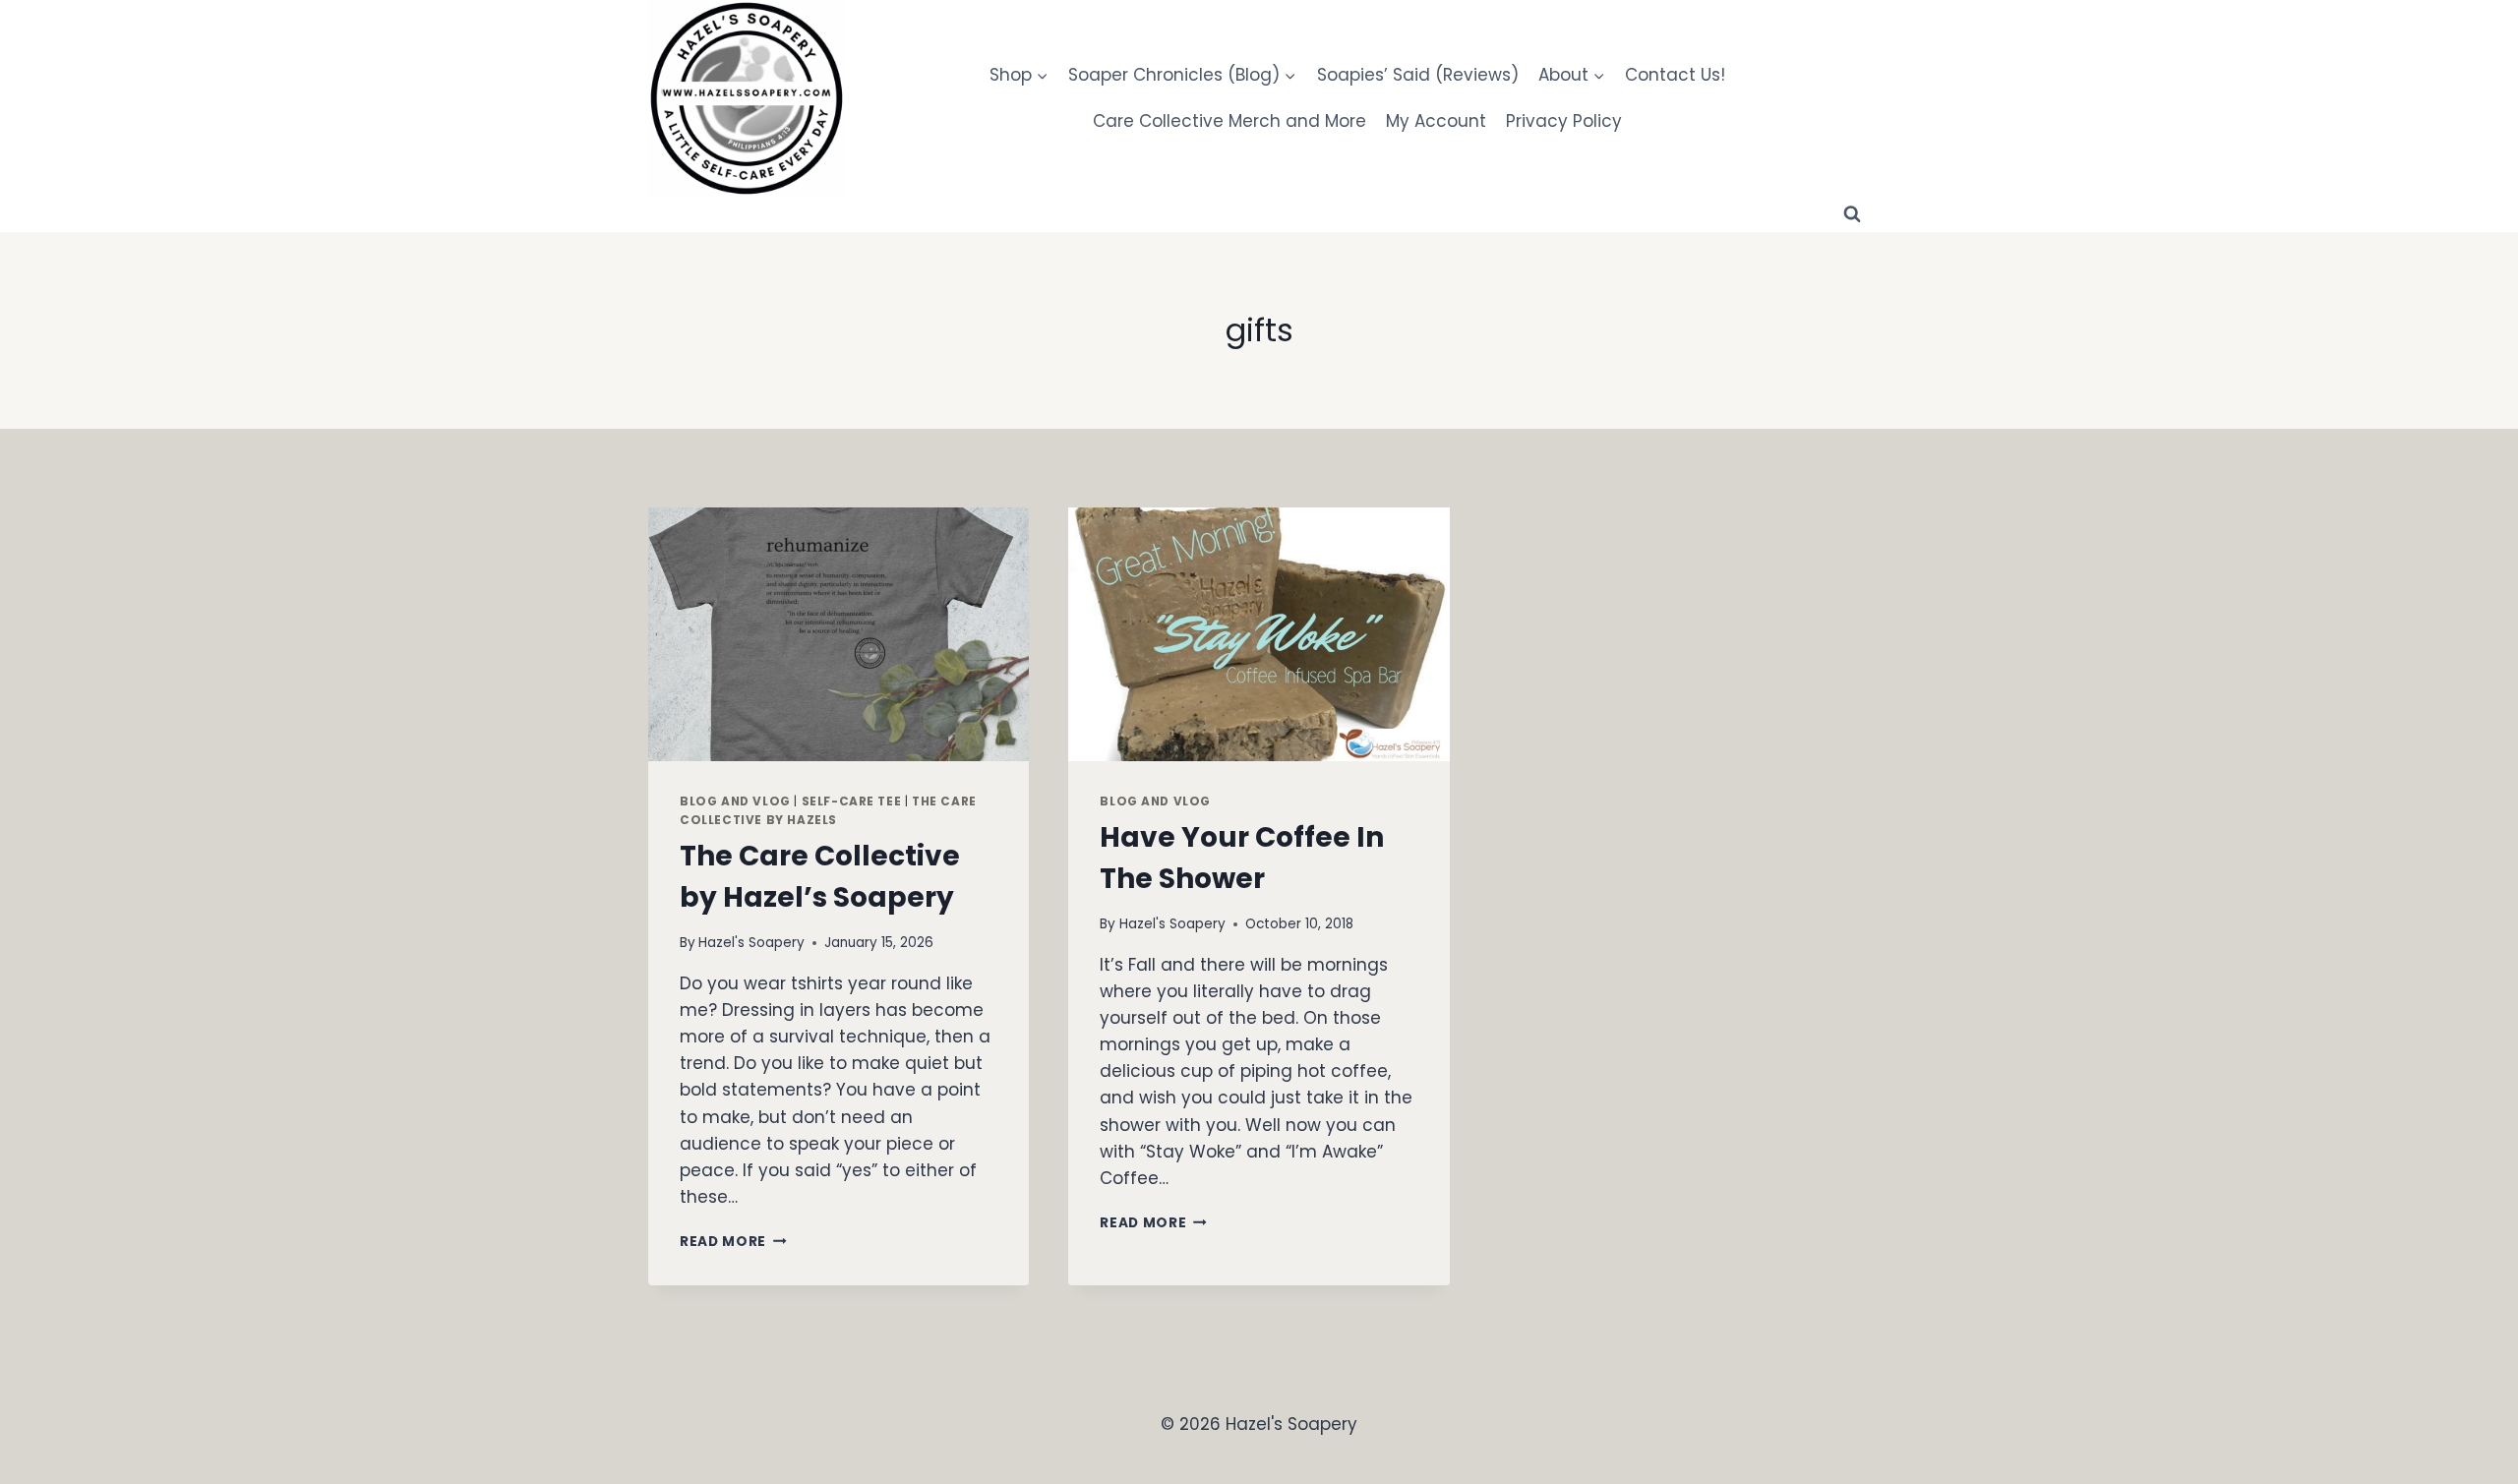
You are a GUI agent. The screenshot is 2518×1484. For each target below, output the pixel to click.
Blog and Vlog (735, 801)
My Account (1436, 121)
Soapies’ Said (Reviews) (1418, 75)
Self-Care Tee (852, 801)
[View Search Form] (1852, 214)
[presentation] (839, 634)
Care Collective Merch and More (1229, 121)
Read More (733, 1242)
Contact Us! (1675, 75)
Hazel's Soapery (751, 943)
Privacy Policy (1564, 121)
